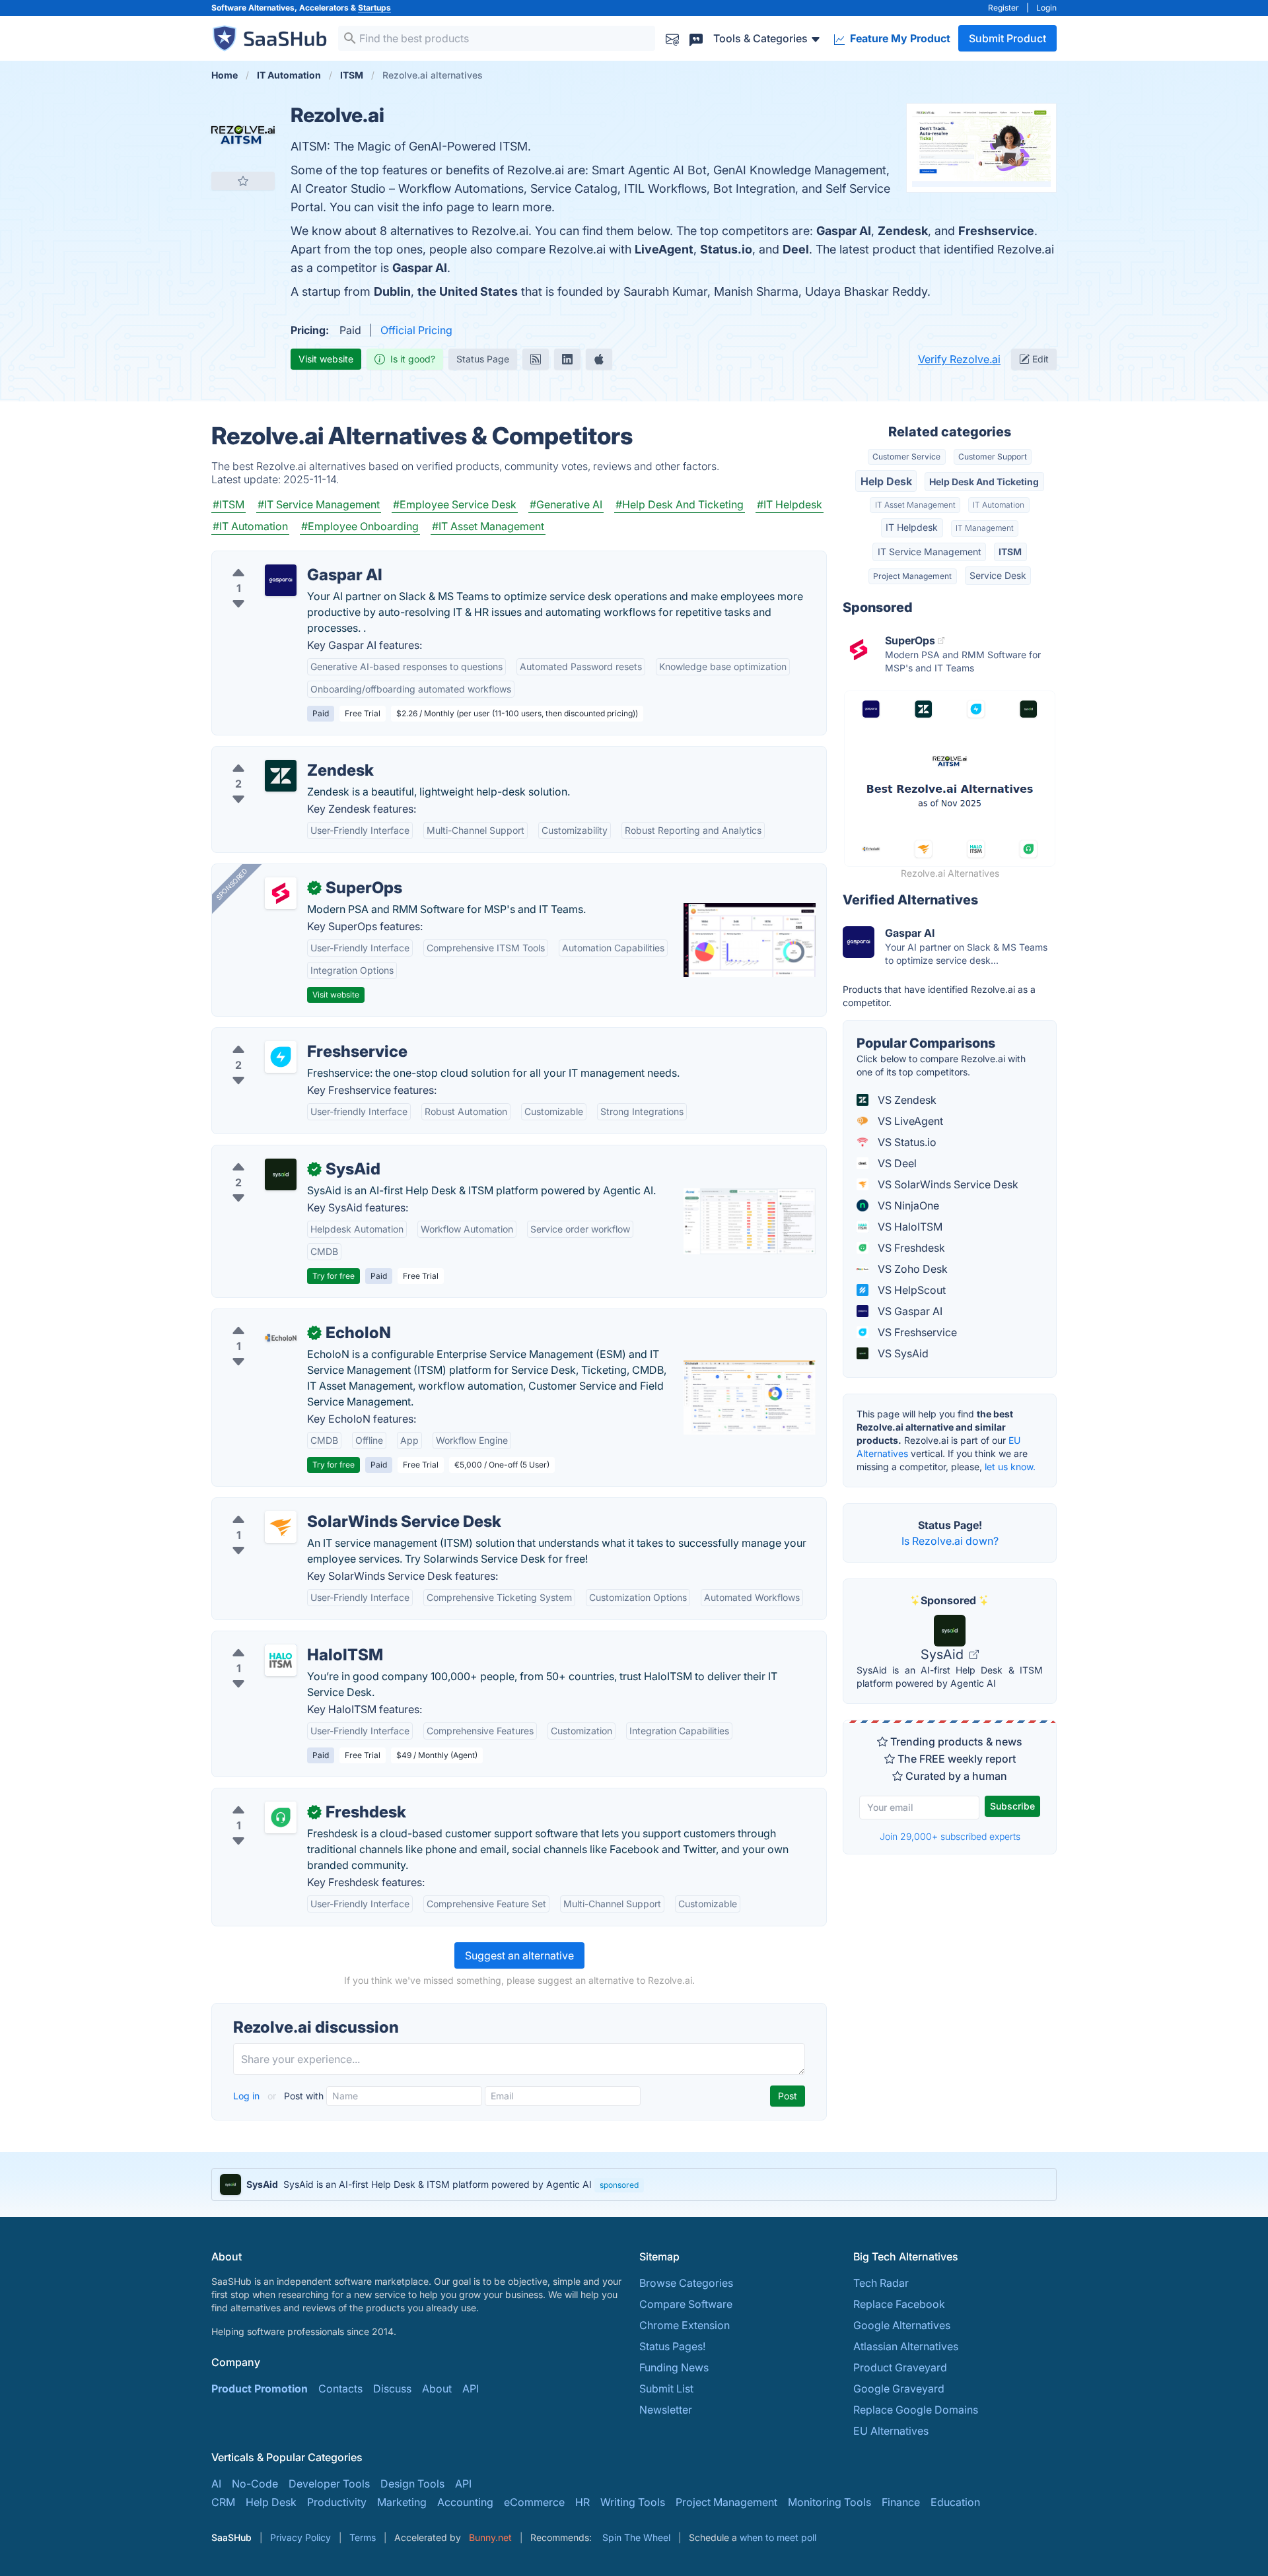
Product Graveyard (900, 2367)
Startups (374, 8)
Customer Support (993, 457)
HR (582, 2502)
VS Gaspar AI (909, 1311)
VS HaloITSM (909, 1227)
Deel (796, 249)
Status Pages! (672, 2346)
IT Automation (999, 505)
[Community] (696, 38)
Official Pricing (416, 330)
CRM (223, 2502)
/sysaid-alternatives (271, 1153)
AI (216, 2484)
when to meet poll (778, 2537)
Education (955, 2502)
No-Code (255, 2484)
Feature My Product (899, 38)
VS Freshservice (916, 1332)
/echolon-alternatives (275, 1317)
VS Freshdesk (910, 1248)
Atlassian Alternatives (906, 2346)
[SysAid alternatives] (281, 1174)
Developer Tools (329, 2484)
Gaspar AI (844, 231)
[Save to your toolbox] (243, 181)
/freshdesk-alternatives (279, 1796)
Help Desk (886, 481)
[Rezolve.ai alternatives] (243, 135)
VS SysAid (902, 1353)
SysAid (944, 1654)
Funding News (674, 2367)
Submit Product (1007, 38)
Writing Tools (633, 2502)
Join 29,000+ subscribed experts (950, 1836)
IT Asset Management (915, 505)
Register (1004, 8)
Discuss (392, 2389)
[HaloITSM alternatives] (281, 1660)
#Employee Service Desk (455, 504)
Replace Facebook (899, 2304)
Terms (363, 2537)
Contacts (340, 2389)
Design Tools (412, 2484)
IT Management (985, 528)
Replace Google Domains (916, 2410)
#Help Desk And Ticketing (680, 504)
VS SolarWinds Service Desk (947, 1184)
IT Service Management (930, 552)
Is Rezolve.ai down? (950, 1541)
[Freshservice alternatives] (281, 1057)
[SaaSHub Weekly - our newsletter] (672, 38)
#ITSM (229, 504)
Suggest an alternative (519, 1955)
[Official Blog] (536, 359)
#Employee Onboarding (360, 526)
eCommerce (534, 2502)
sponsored (619, 2185)
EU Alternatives (891, 2431)
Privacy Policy (300, 2537)
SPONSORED (232, 884)
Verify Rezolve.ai (959, 359)
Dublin (392, 291)
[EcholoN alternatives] (281, 1338)
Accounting (465, 2502)
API (471, 2389)
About (437, 2389)
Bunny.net (490, 2537)
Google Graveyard (899, 2389)
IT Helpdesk (912, 527)
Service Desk (998, 575)
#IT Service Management (319, 504)
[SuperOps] (281, 893)
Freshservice (996, 231)
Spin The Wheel (636, 2537)
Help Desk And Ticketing (984, 482)
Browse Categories (686, 2283)
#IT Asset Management (488, 526)
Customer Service (906, 457)
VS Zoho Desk (911, 1269)
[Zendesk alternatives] (281, 776)
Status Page (483, 359)
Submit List (666, 2389)
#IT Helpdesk (790, 504)
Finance (901, 2502)
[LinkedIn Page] (567, 359)
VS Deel (896, 1163)
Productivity (337, 2502)
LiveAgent (664, 249)
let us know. (1010, 1467)
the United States (468, 291)
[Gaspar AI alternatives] (281, 580)
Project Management (912, 576)
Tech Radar (881, 2283)
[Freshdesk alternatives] (281, 1817)
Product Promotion (260, 2389)
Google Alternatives (902, 2325)
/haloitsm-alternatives (276, 1639)
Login (1046, 8)
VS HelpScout (910, 1290)
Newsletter (666, 2410)
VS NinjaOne (907, 1205)
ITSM (1010, 552)
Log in (248, 2096)
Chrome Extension (685, 2325)
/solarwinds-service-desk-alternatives (316, 1506)
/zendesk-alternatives (276, 755)
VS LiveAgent (909, 1121)
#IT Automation (250, 526)
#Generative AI (566, 504)
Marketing (402, 2502)
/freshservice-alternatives (286, 1036)
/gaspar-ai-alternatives (279, 559)
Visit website (326, 359)
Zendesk (903, 231)
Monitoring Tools (829, 2502)
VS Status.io (906, 1142)
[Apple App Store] (599, 359)
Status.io (726, 249)
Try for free (334, 1276)
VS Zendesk (906, 1100)
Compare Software (686, 2304)
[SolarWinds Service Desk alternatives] (281, 1527)
